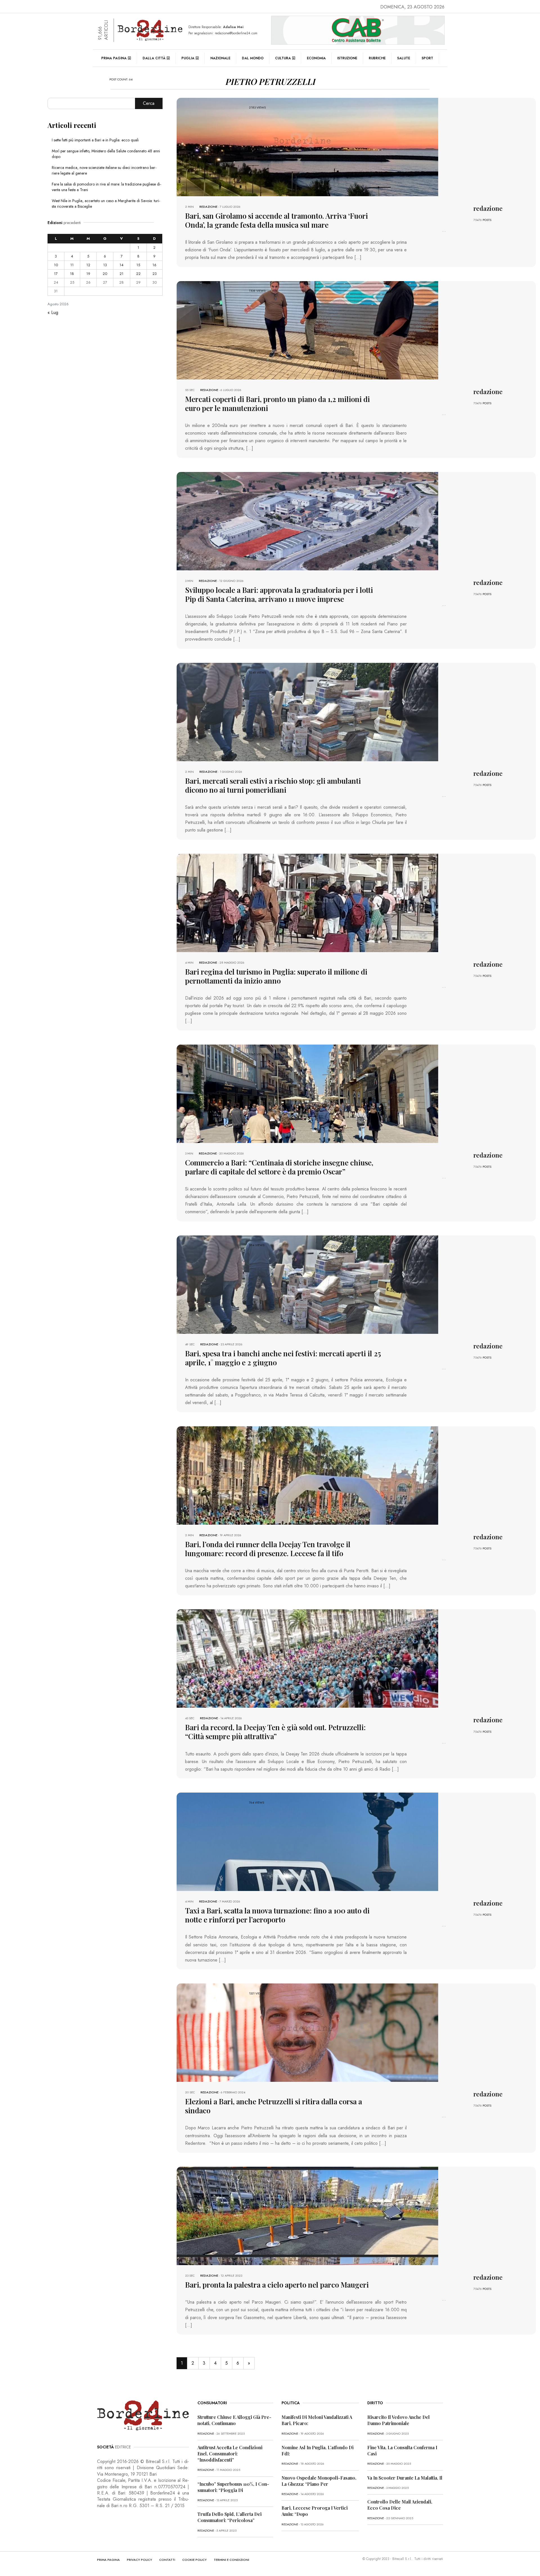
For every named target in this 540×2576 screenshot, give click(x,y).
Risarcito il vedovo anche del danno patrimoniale (399, 2420)
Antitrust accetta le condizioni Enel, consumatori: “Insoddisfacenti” (230, 2454)
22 (138, 274)
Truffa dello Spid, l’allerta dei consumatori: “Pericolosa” (229, 2517)
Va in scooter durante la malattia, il (405, 2478)
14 (121, 265)
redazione (208, 207)
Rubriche (377, 58)
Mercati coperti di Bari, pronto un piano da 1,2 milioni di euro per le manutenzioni (277, 404)
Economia (316, 58)
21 (121, 274)
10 (56, 265)
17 (56, 274)
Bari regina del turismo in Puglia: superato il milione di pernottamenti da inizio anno (276, 976)
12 (88, 265)
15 (138, 265)
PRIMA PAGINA (108, 2560)
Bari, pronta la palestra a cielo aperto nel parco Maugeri (277, 2285)
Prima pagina (114, 58)
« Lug (53, 312)
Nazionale (220, 58)
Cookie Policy (194, 2560)
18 (72, 274)
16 (154, 265)
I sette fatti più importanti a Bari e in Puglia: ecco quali (95, 140)
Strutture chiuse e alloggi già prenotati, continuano (234, 2420)
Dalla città (154, 58)
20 (105, 274)
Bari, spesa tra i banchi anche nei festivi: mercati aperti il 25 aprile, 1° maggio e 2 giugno (283, 1358)
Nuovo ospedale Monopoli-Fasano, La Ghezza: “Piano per (319, 2481)
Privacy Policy (139, 2560)
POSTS (487, 220)
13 (105, 265)
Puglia (188, 58)
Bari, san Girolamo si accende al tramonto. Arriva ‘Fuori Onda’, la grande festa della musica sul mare (276, 220)
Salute (404, 58)
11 (72, 265)
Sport (427, 58)
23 (155, 274)
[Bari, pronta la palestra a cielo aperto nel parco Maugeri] (307, 2215)
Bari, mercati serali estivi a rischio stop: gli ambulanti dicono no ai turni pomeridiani (273, 785)
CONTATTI (167, 2560)
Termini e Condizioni (231, 2560)
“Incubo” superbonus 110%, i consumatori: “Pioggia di (233, 2487)
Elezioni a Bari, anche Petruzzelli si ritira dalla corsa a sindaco (274, 2106)
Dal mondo (253, 58)
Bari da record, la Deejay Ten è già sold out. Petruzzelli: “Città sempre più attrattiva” (275, 1732)
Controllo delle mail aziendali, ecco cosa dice (400, 2505)
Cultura (283, 58)
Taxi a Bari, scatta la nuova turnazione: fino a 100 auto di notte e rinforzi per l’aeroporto (277, 1915)
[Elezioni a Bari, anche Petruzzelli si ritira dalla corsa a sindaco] (307, 2032)
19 (88, 274)
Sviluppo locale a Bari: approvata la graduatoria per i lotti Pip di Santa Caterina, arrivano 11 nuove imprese (279, 594)
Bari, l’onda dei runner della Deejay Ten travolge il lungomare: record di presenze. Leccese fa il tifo (268, 1549)
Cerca (149, 103)
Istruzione (347, 58)
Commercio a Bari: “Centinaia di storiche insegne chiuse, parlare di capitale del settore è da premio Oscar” (279, 1167)
